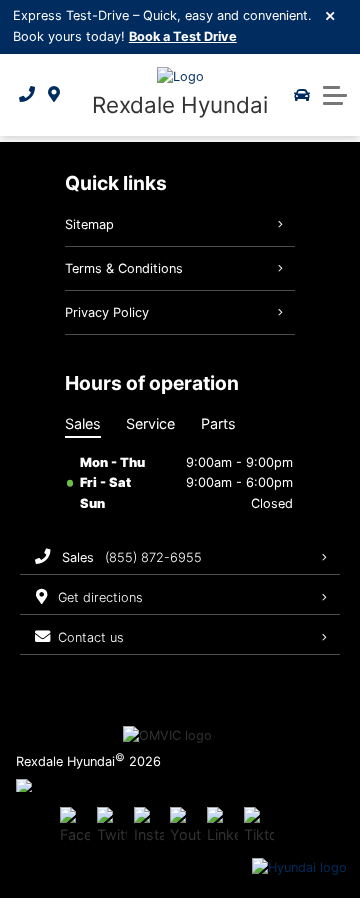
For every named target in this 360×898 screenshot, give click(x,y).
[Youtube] (185, 827)
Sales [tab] (83, 423)
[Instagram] (149, 827)
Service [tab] (150, 423)
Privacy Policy (107, 312)
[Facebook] (75, 827)
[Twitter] (112, 827)
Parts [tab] (218, 423)
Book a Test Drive (183, 36)
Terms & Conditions (124, 268)
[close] (331, 15)
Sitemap (89, 224)
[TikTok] (259, 827)
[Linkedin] (222, 827)
